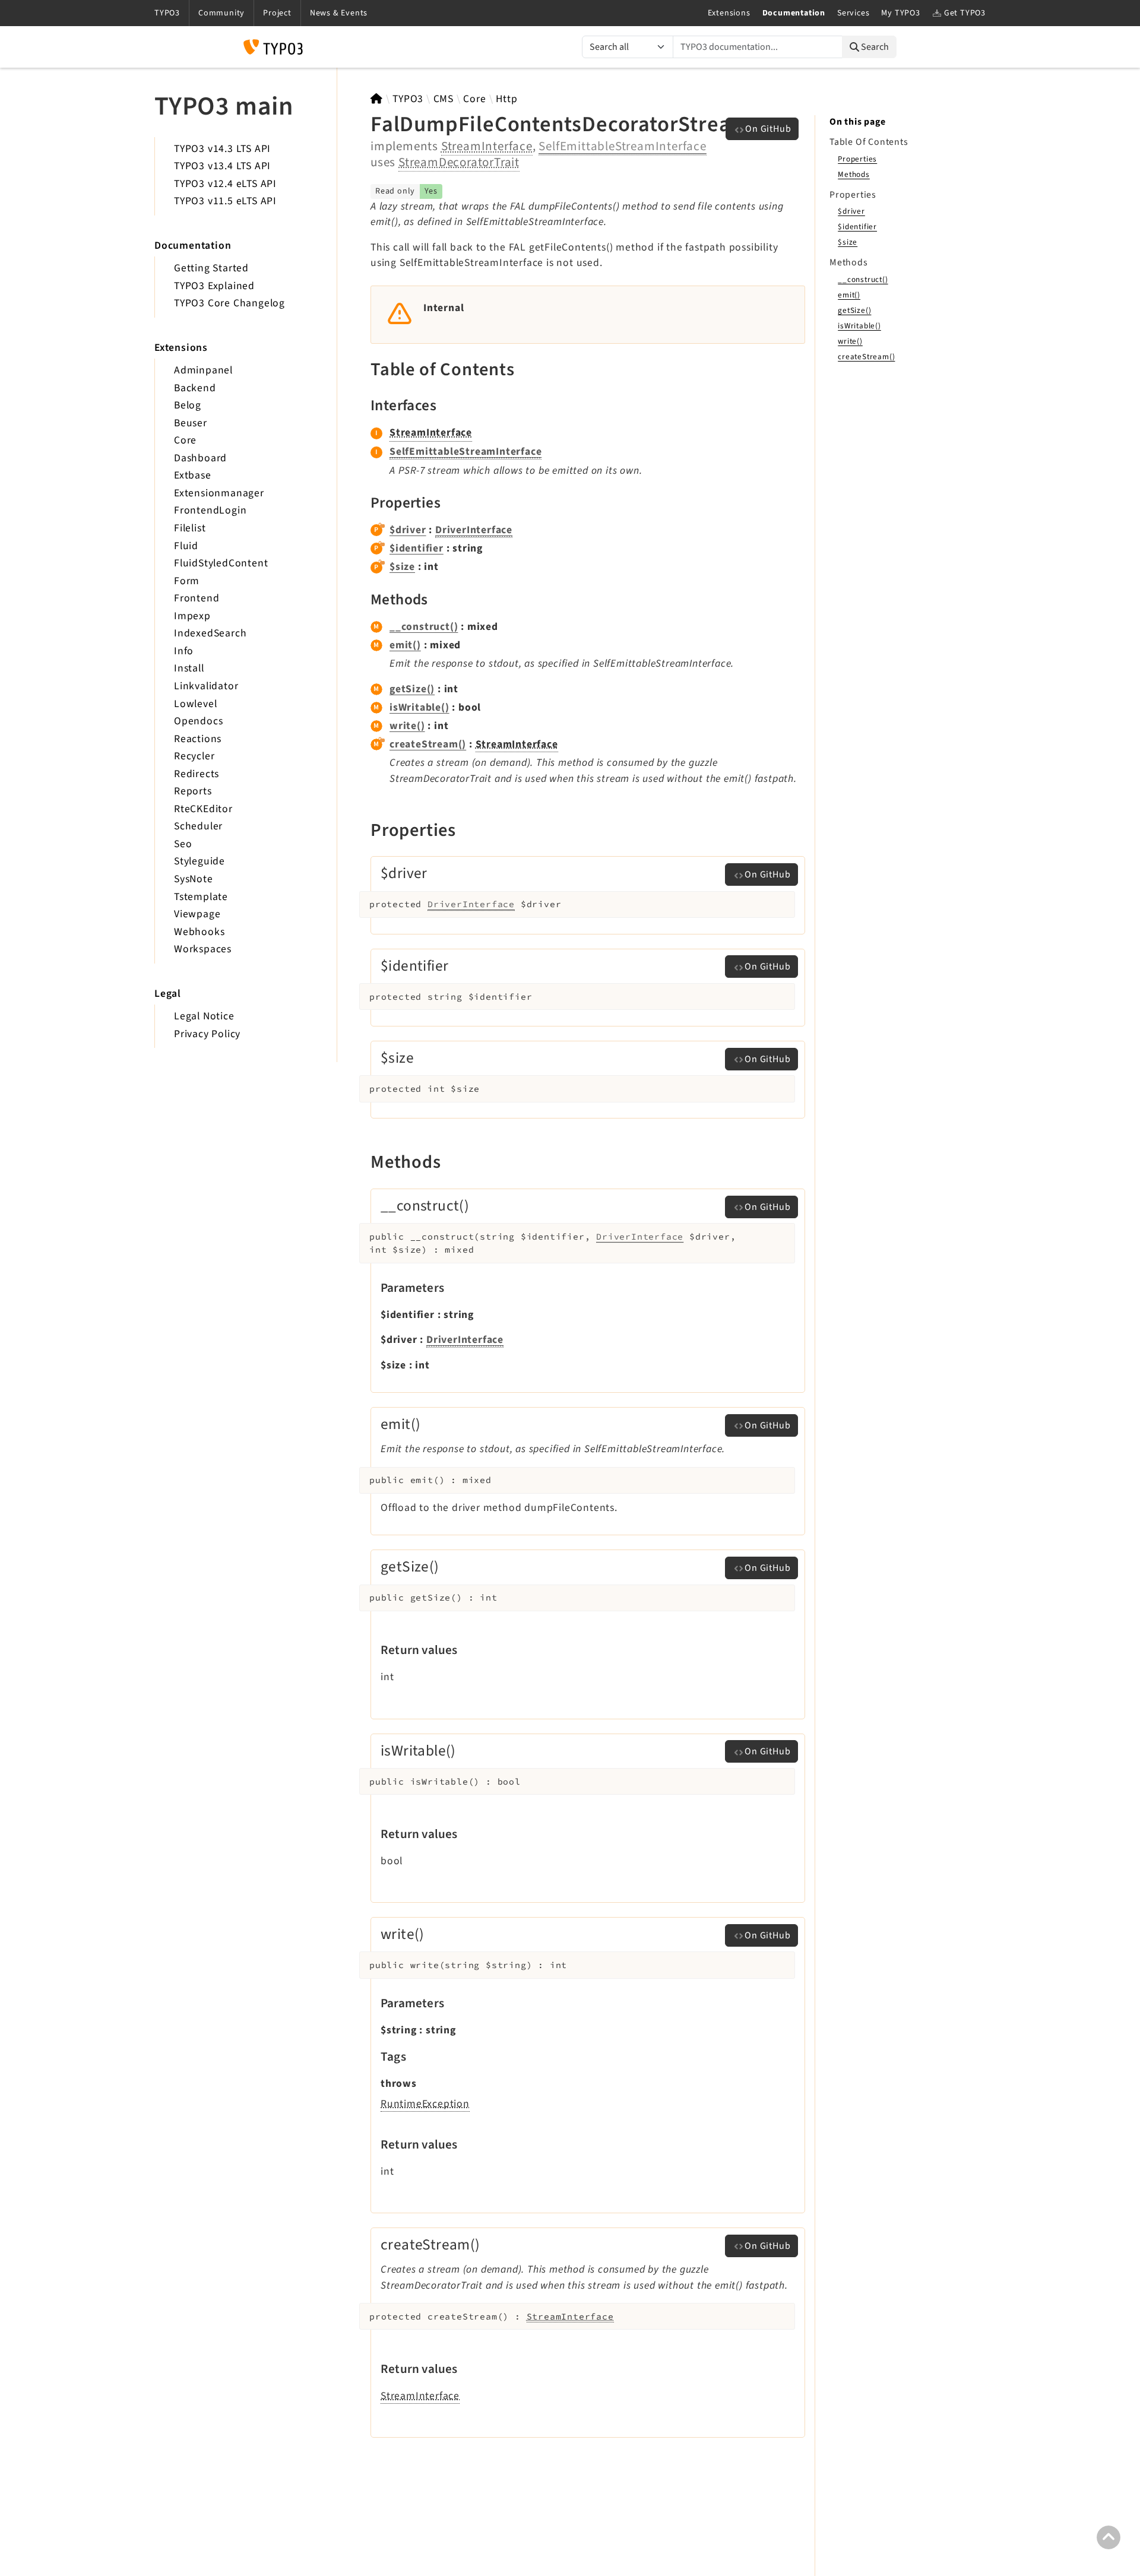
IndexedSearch (210, 633)
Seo (183, 844)
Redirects (197, 774)
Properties (857, 159)
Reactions (198, 739)
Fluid (186, 546)
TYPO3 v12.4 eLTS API (225, 184)
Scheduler (198, 826)
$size (402, 567)
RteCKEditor (203, 809)
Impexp (192, 616)
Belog (188, 405)
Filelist (190, 528)
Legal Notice (204, 1016)
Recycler (194, 756)
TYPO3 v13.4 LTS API (222, 166)
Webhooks (199, 932)
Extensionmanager (219, 493)
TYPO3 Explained (214, 286)
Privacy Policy (207, 1034)
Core (185, 440)
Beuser (191, 423)
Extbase (193, 475)
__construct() (424, 627)
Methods (854, 174)
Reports (193, 791)
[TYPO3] (377, 99)
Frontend (197, 598)
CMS (444, 99)
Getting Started (211, 268)
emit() (405, 645)
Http (506, 99)
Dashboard (200, 458)
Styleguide (199, 861)
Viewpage (197, 914)
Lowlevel (195, 704)
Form (187, 581)
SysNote (194, 879)
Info (184, 651)
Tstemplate (201, 897)
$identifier (417, 548)
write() (407, 726)
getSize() (412, 689)
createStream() (428, 744)
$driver (408, 530)
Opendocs (198, 721)
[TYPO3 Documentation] (273, 47)
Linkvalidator (206, 686)
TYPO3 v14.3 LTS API (222, 149)
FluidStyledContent (221, 563)
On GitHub (768, 129)
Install (189, 668)
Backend (195, 388)
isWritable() (419, 707)
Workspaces (203, 949)
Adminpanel (203, 370)
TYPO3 (408, 99)
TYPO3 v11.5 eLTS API (225, 201)
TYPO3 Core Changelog (229, 303)
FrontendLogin (210, 510)
